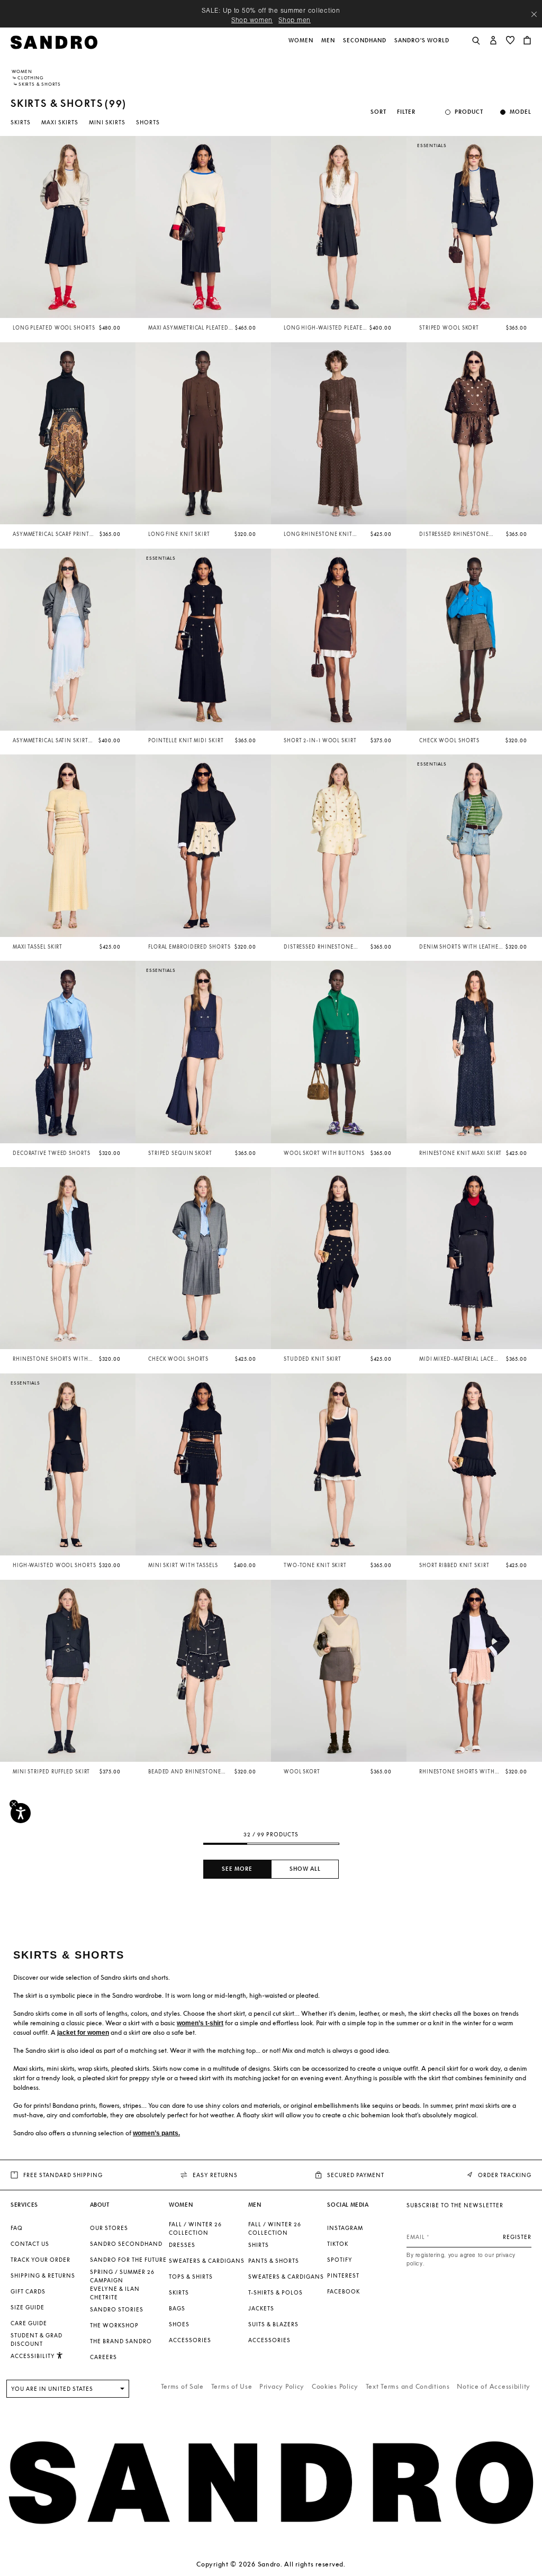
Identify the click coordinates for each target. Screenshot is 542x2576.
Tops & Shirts (191, 2277)
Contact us (30, 2244)
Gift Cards (28, 2291)
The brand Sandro (121, 2341)
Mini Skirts (107, 122)
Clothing (30, 78)
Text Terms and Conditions (408, 2386)
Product (469, 112)
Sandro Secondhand (126, 2244)
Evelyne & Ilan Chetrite (115, 2293)
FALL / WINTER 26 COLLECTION (195, 2228)
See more (237, 1869)
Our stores (109, 2228)
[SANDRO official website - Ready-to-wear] (54, 42)
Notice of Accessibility (494, 2386)
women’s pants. (156, 2133)
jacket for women (83, 2033)
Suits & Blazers (273, 2324)
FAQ (17, 2228)
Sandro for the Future (128, 2260)
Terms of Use (232, 2386)
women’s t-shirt (200, 2023)
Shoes (179, 2324)
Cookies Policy (335, 2386)
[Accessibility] (21, 1813)
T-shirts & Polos (275, 2292)
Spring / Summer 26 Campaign (122, 2276)
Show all (305, 1869)
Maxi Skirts (60, 122)
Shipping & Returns (43, 2275)
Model (521, 112)
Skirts (21, 122)
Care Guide (29, 2323)
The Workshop (114, 2325)
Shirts (259, 2245)
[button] (302, 46)
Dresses (182, 2245)
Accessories (190, 2340)
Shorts (148, 122)
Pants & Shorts (274, 2261)
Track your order (40, 2260)
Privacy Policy (282, 2386)
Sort (378, 112)
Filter (406, 112)
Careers (103, 2357)
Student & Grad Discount (37, 2340)
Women (22, 71)
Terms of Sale (182, 2386)
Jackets (261, 2308)
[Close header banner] (534, 14)
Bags (177, 2308)
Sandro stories (117, 2309)
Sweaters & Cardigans (207, 2261)
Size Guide (28, 2307)
